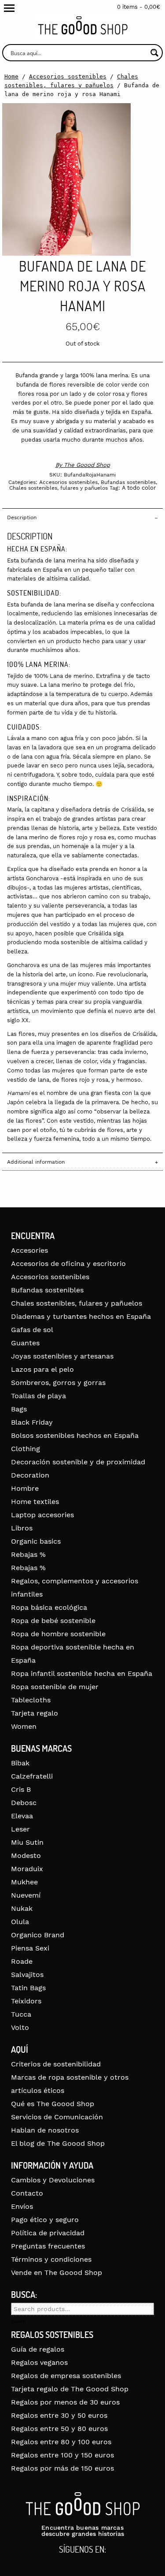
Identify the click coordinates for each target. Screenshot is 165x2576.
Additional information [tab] (36, 1162)
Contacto (27, 2193)
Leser (20, 1829)
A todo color (139, 488)
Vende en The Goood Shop (57, 2273)
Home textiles (35, 1502)
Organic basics (36, 1541)
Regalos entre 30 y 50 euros (59, 2415)
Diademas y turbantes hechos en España (81, 1316)
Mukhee (24, 1882)
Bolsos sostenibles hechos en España (75, 1435)
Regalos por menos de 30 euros (65, 2402)
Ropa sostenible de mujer (55, 1687)
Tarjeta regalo (35, 1713)
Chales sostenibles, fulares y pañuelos (59, 488)
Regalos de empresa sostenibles (66, 2376)
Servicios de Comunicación (57, 2117)
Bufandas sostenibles (128, 482)
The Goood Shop (87, 465)
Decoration (30, 1475)
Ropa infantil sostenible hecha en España (82, 1673)
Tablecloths (31, 1700)
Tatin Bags (28, 1988)
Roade (22, 1961)
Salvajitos (27, 1975)
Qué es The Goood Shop (53, 2104)
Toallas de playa (38, 1396)
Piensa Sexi (30, 1948)
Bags (19, 1409)
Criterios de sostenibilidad (56, 2064)
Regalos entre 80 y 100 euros (61, 2442)
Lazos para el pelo (42, 1369)
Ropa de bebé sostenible (53, 1621)
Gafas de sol (32, 1330)
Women (24, 1726)
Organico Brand (38, 1935)
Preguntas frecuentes (48, 2246)
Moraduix (27, 1869)
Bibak (20, 1763)
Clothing (26, 1449)
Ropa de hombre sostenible (58, 1634)
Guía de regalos (38, 2349)
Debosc (24, 1803)
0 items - (139, 7)
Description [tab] (22, 517)
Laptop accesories (42, 1515)
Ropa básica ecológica (49, 1607)
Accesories (29, 1250)
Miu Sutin (27, 1842)
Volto (20, 2027)
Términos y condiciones (51, 2259)
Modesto (26, 1856)
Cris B (21, 1789)
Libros (22, 1528)
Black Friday (32, 1422)
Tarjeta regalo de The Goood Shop (70, 2389)
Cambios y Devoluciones (53, 2180)
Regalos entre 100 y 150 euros (62, 2455)
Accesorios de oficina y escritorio (68, 1264)
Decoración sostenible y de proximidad (78, 1462)
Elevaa (22, 1816)
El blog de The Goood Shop (58, 2143)
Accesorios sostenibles (68, 76)
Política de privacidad (48, 2233)
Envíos (22, 2206)
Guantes (25, 1343)
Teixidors (26, 2001)
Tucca (21, 2014)
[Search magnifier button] (154, 53)
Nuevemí (26, 1895)
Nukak (22, 1908)
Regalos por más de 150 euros (62, 2468)
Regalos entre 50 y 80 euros (59, 2429)
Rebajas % (28, 1554)
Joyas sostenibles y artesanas (62, 1356)
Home (11, 76)
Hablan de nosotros (45, 2130)
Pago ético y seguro (45, 2220)
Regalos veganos (39, 2362)
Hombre (25, 1488)
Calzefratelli (32, 1776)
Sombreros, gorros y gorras (58, 1383)
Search (18, 2322)
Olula (20, 1922)
